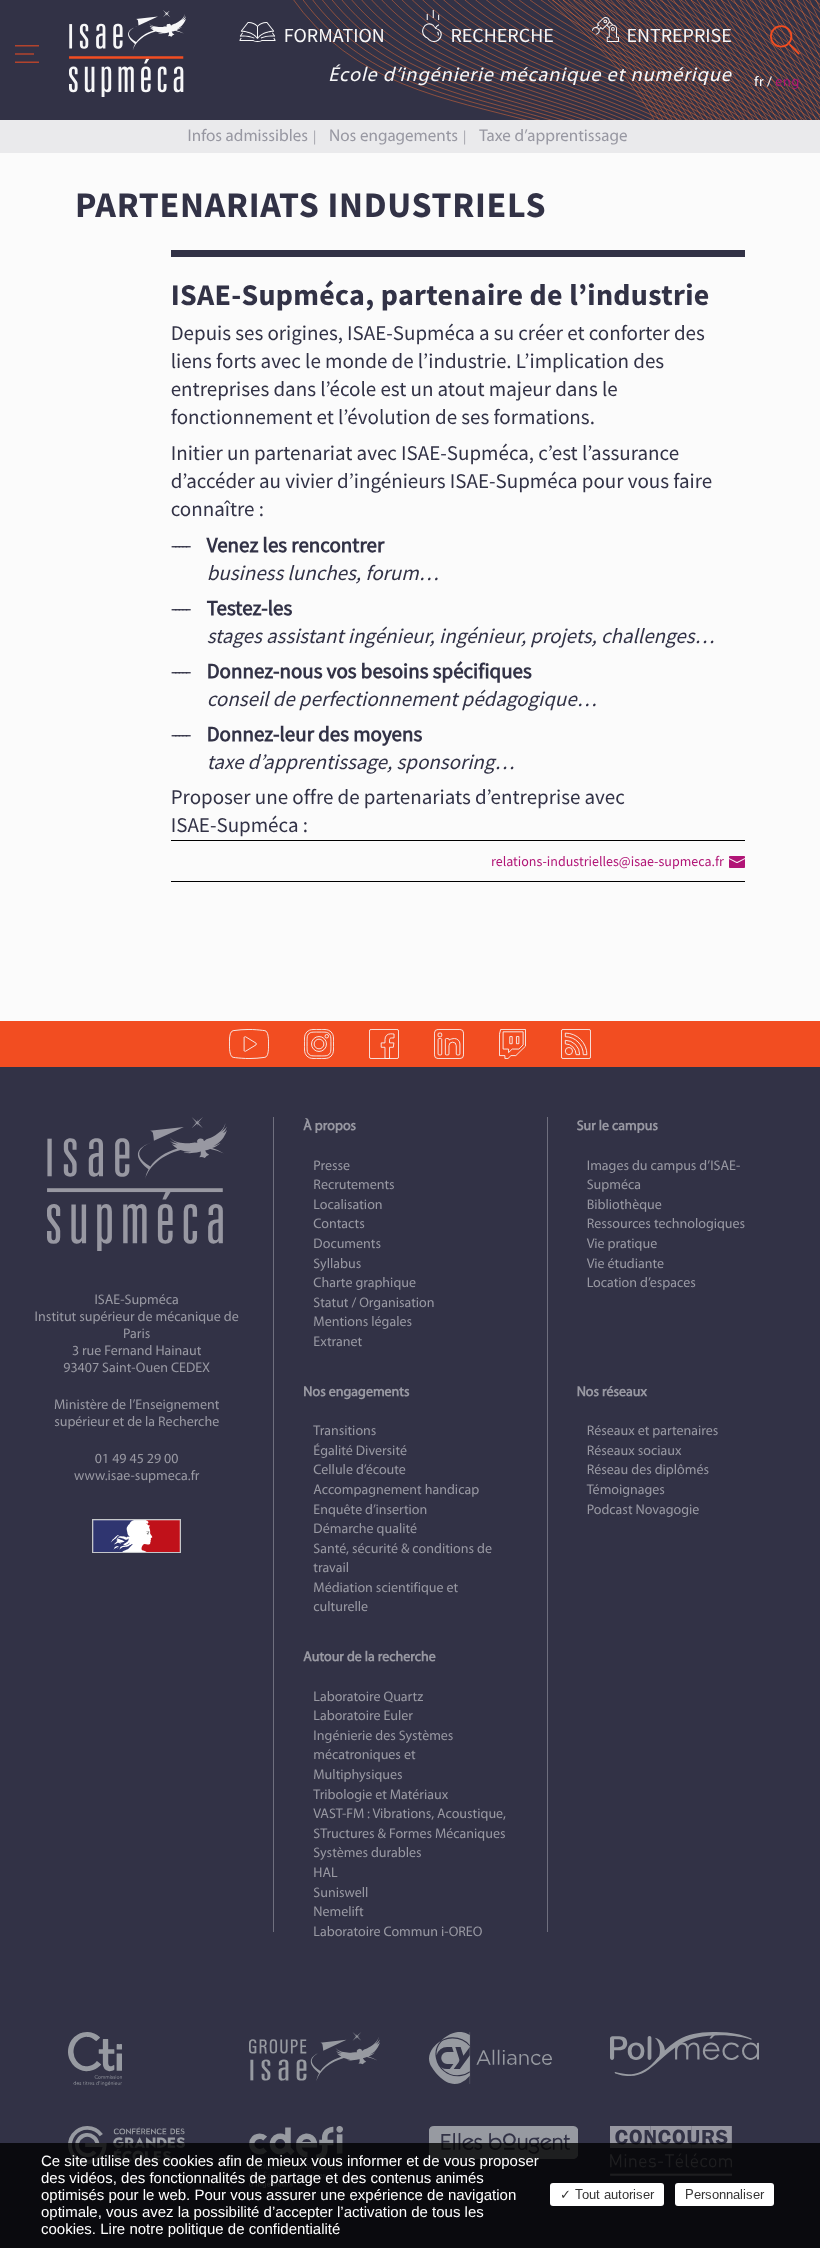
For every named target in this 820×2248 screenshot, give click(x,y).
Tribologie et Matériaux (380, 1794)
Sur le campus (617, 1125)
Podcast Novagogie (643, 1509)
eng (787, 81)
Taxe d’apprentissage (553, 135)
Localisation (347, 1204)
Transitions (344, 1430)
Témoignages (626, 1489)
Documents (347, 1243)
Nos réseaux (612, 1391)
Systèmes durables (367, 1852)
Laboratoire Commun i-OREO (397, 1931)
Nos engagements (393, 135)
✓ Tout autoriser (607, 2194)
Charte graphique (364, 1282)
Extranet (337, 1341)
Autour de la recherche (369, 1656)
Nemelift (338, 1911)
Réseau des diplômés (648, 1469)
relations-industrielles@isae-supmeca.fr (607, 862)
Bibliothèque (624, 1204)
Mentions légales (362, 1321)
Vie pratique (622, 1243)
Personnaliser (724, 2194)
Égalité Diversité (360, 1450)
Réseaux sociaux (634, 1450)
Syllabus (337, 1263)
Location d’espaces (641, 1282)
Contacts (338, 1223)
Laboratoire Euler (363, 1715)
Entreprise (679, 36)
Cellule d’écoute (359, 1469)
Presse (331, 1165)
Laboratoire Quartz (368, 1696)
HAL (325, 1872)
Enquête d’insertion (370, 1509)
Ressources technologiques (666, 1223)
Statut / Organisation (373, 1302)
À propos (329, 1125)
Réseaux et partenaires (653, 1430)
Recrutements (353, 1184)
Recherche (501, 36)
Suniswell (340, 1892)
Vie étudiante (625, 1263)
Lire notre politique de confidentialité (220, 2229)
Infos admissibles (248, 135)
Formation (334, 36)
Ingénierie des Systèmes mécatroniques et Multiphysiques (383, 1755)
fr (759, 81)
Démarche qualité (365, 1528)
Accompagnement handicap (396, 1489)
